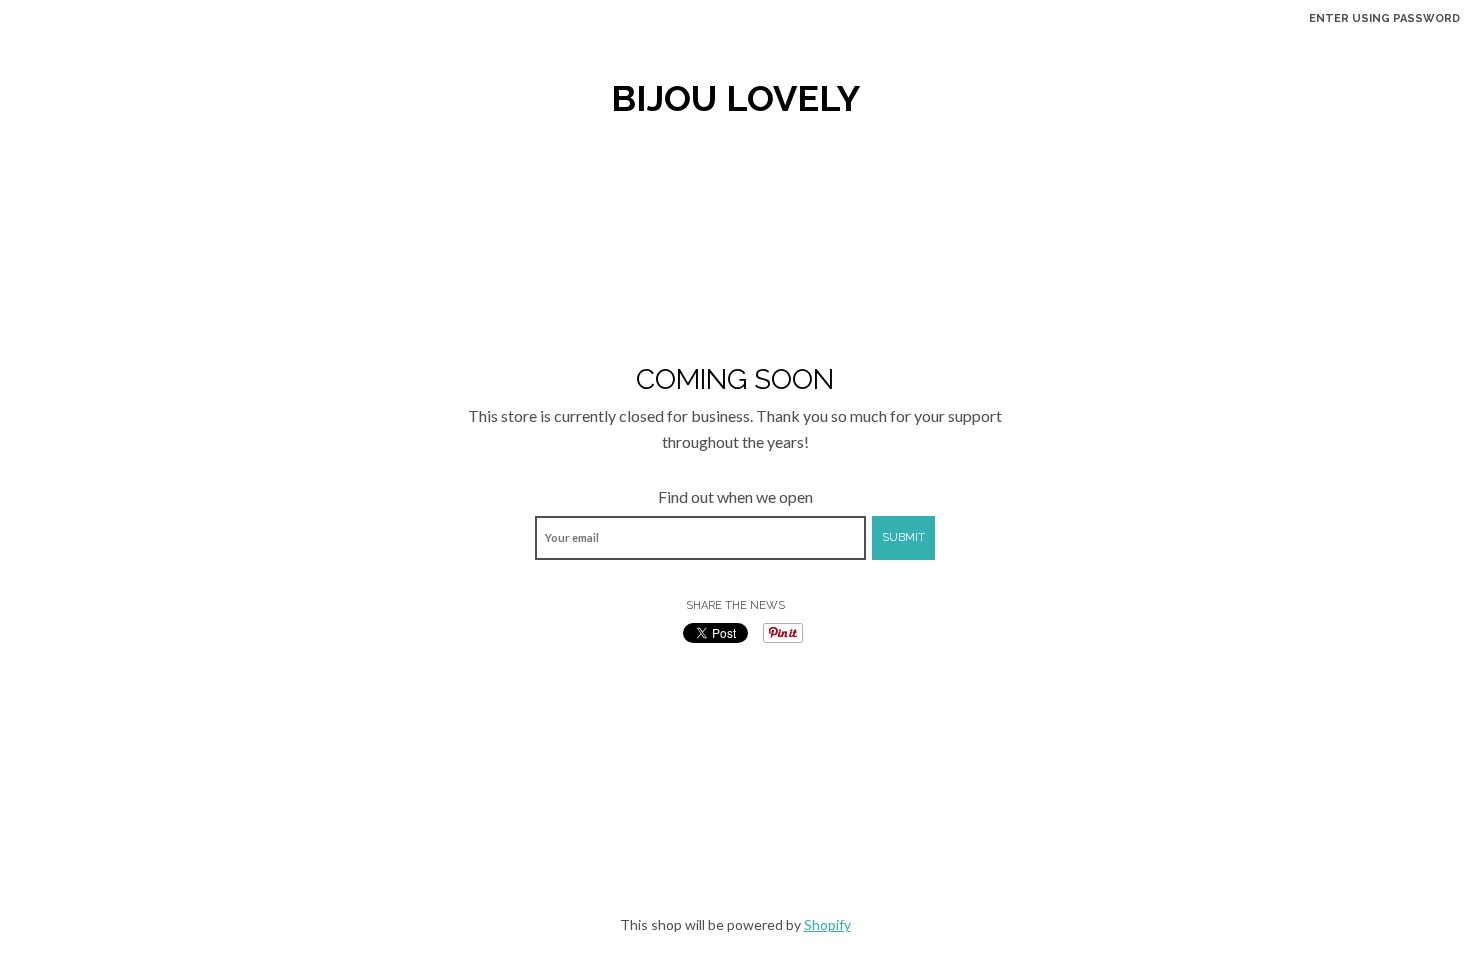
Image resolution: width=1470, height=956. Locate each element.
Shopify (827, 924)
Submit (903, 537)
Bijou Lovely (735, 98)
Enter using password (1384, 18)
